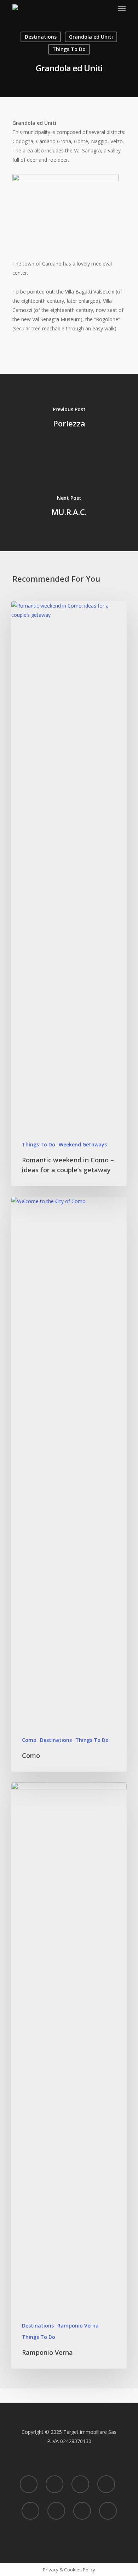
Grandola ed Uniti (91, 37)
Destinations (41, 37)
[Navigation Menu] (122, 9)
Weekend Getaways (83, 1144)
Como (29, 1740)
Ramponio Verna (78, 2326)
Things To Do (69, 49)
